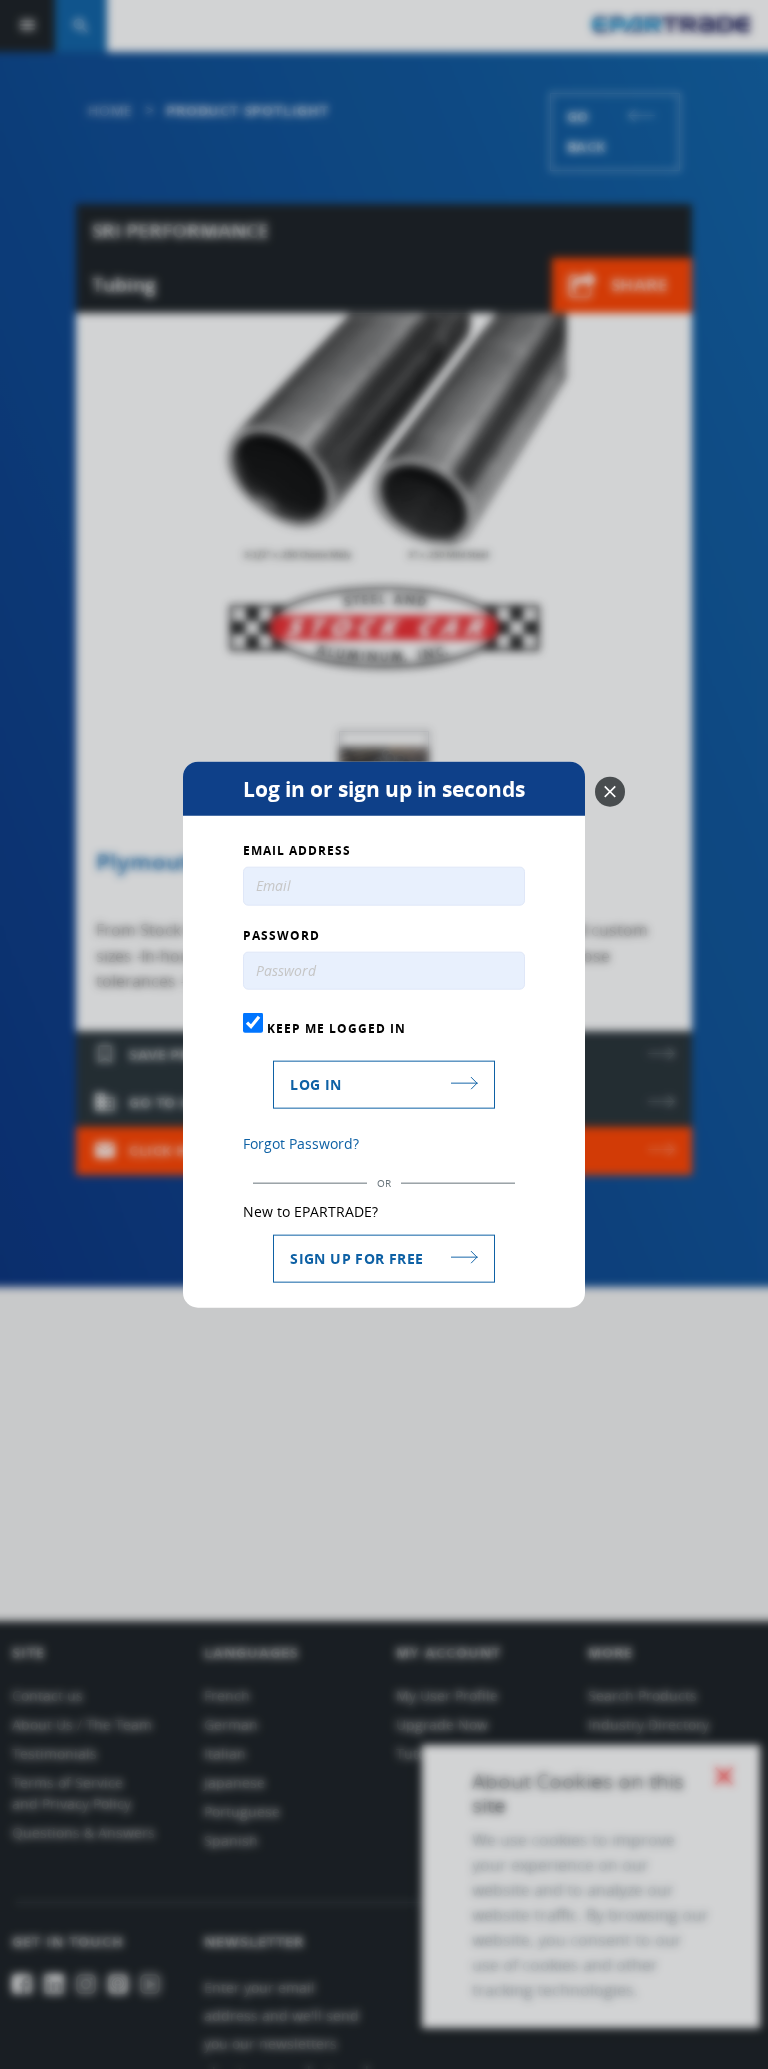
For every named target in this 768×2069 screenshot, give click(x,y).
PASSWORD (281, 935)
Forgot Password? (301, 1143)
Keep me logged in (334, 1028)
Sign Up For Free (356, 1258)
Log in (315, 1084)
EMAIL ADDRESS (297, 850)
